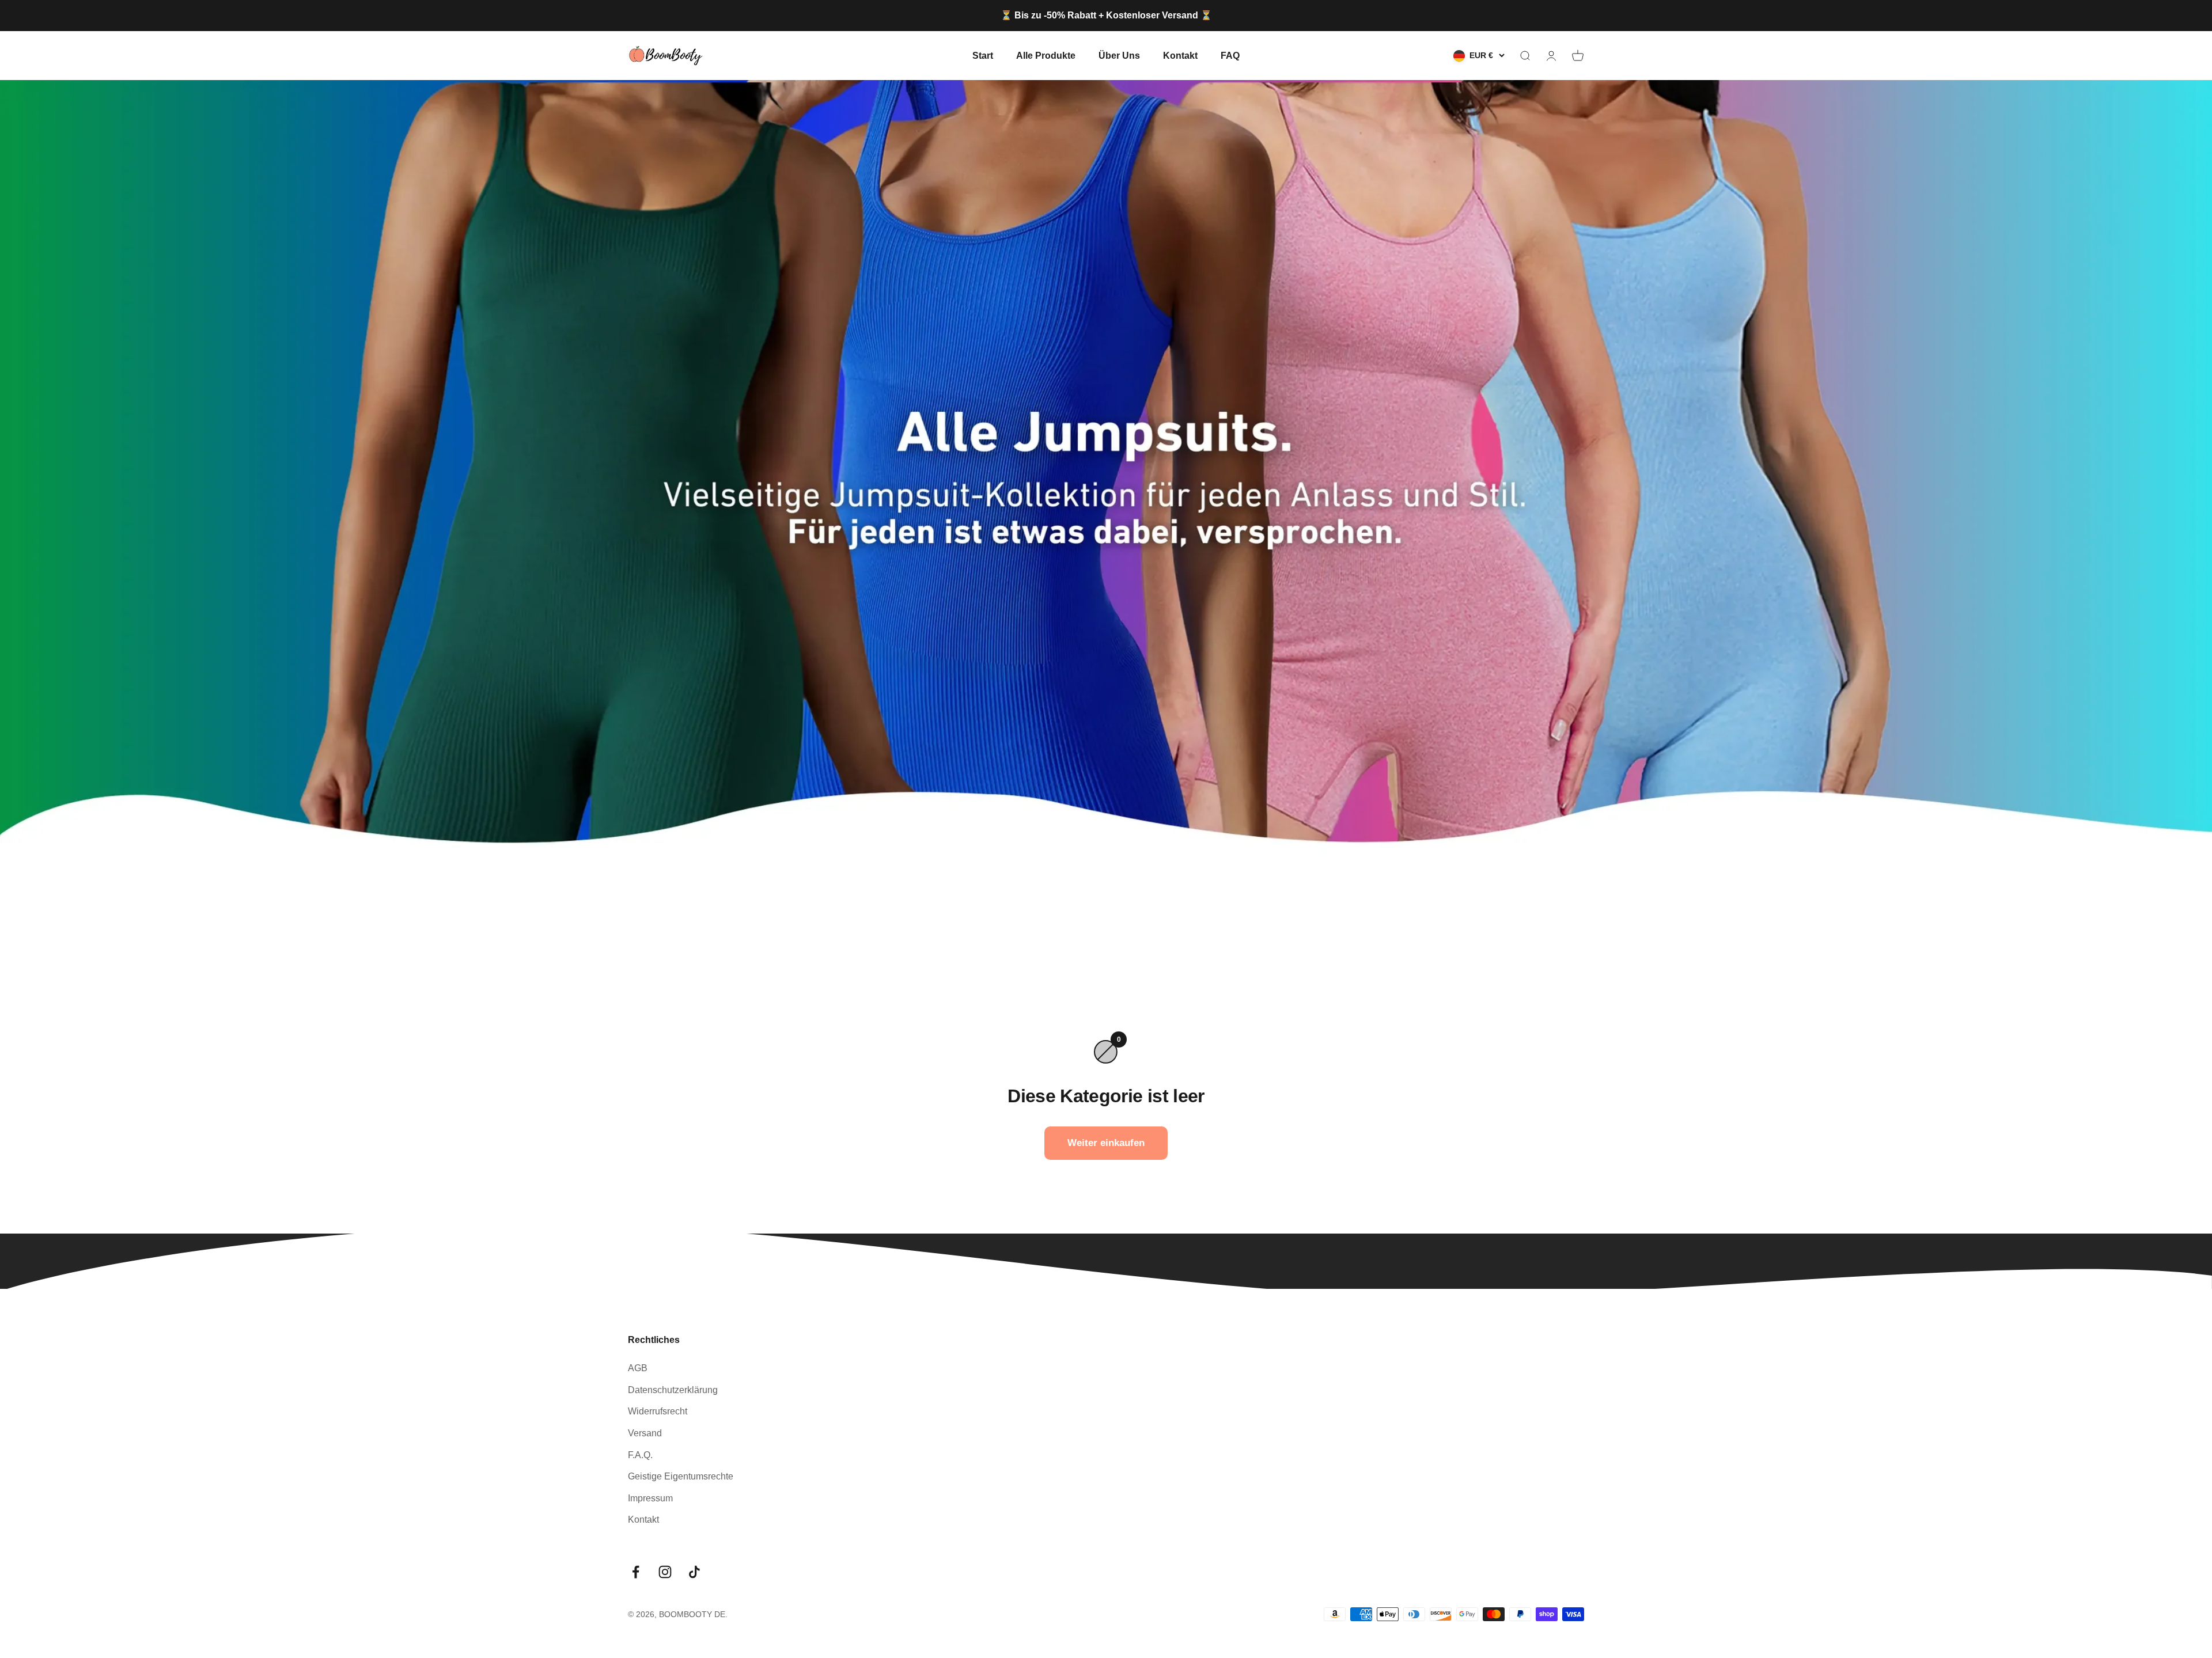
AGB (638, 1368)
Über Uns (1119, 55)
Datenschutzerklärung (673, 1390)
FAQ (1230, 55)
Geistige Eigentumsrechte (681, 1476)
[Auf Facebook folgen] (636, 1572)
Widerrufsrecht (658, 1411)
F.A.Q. (640, 1455)
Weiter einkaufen (1106, 1143)
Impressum (650, 1498)
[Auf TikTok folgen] (694, 1572)
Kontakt (1180, 55)
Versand (645, 1433)
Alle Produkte (1046, 55)
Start (983, 55)
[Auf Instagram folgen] (665, 1572)
